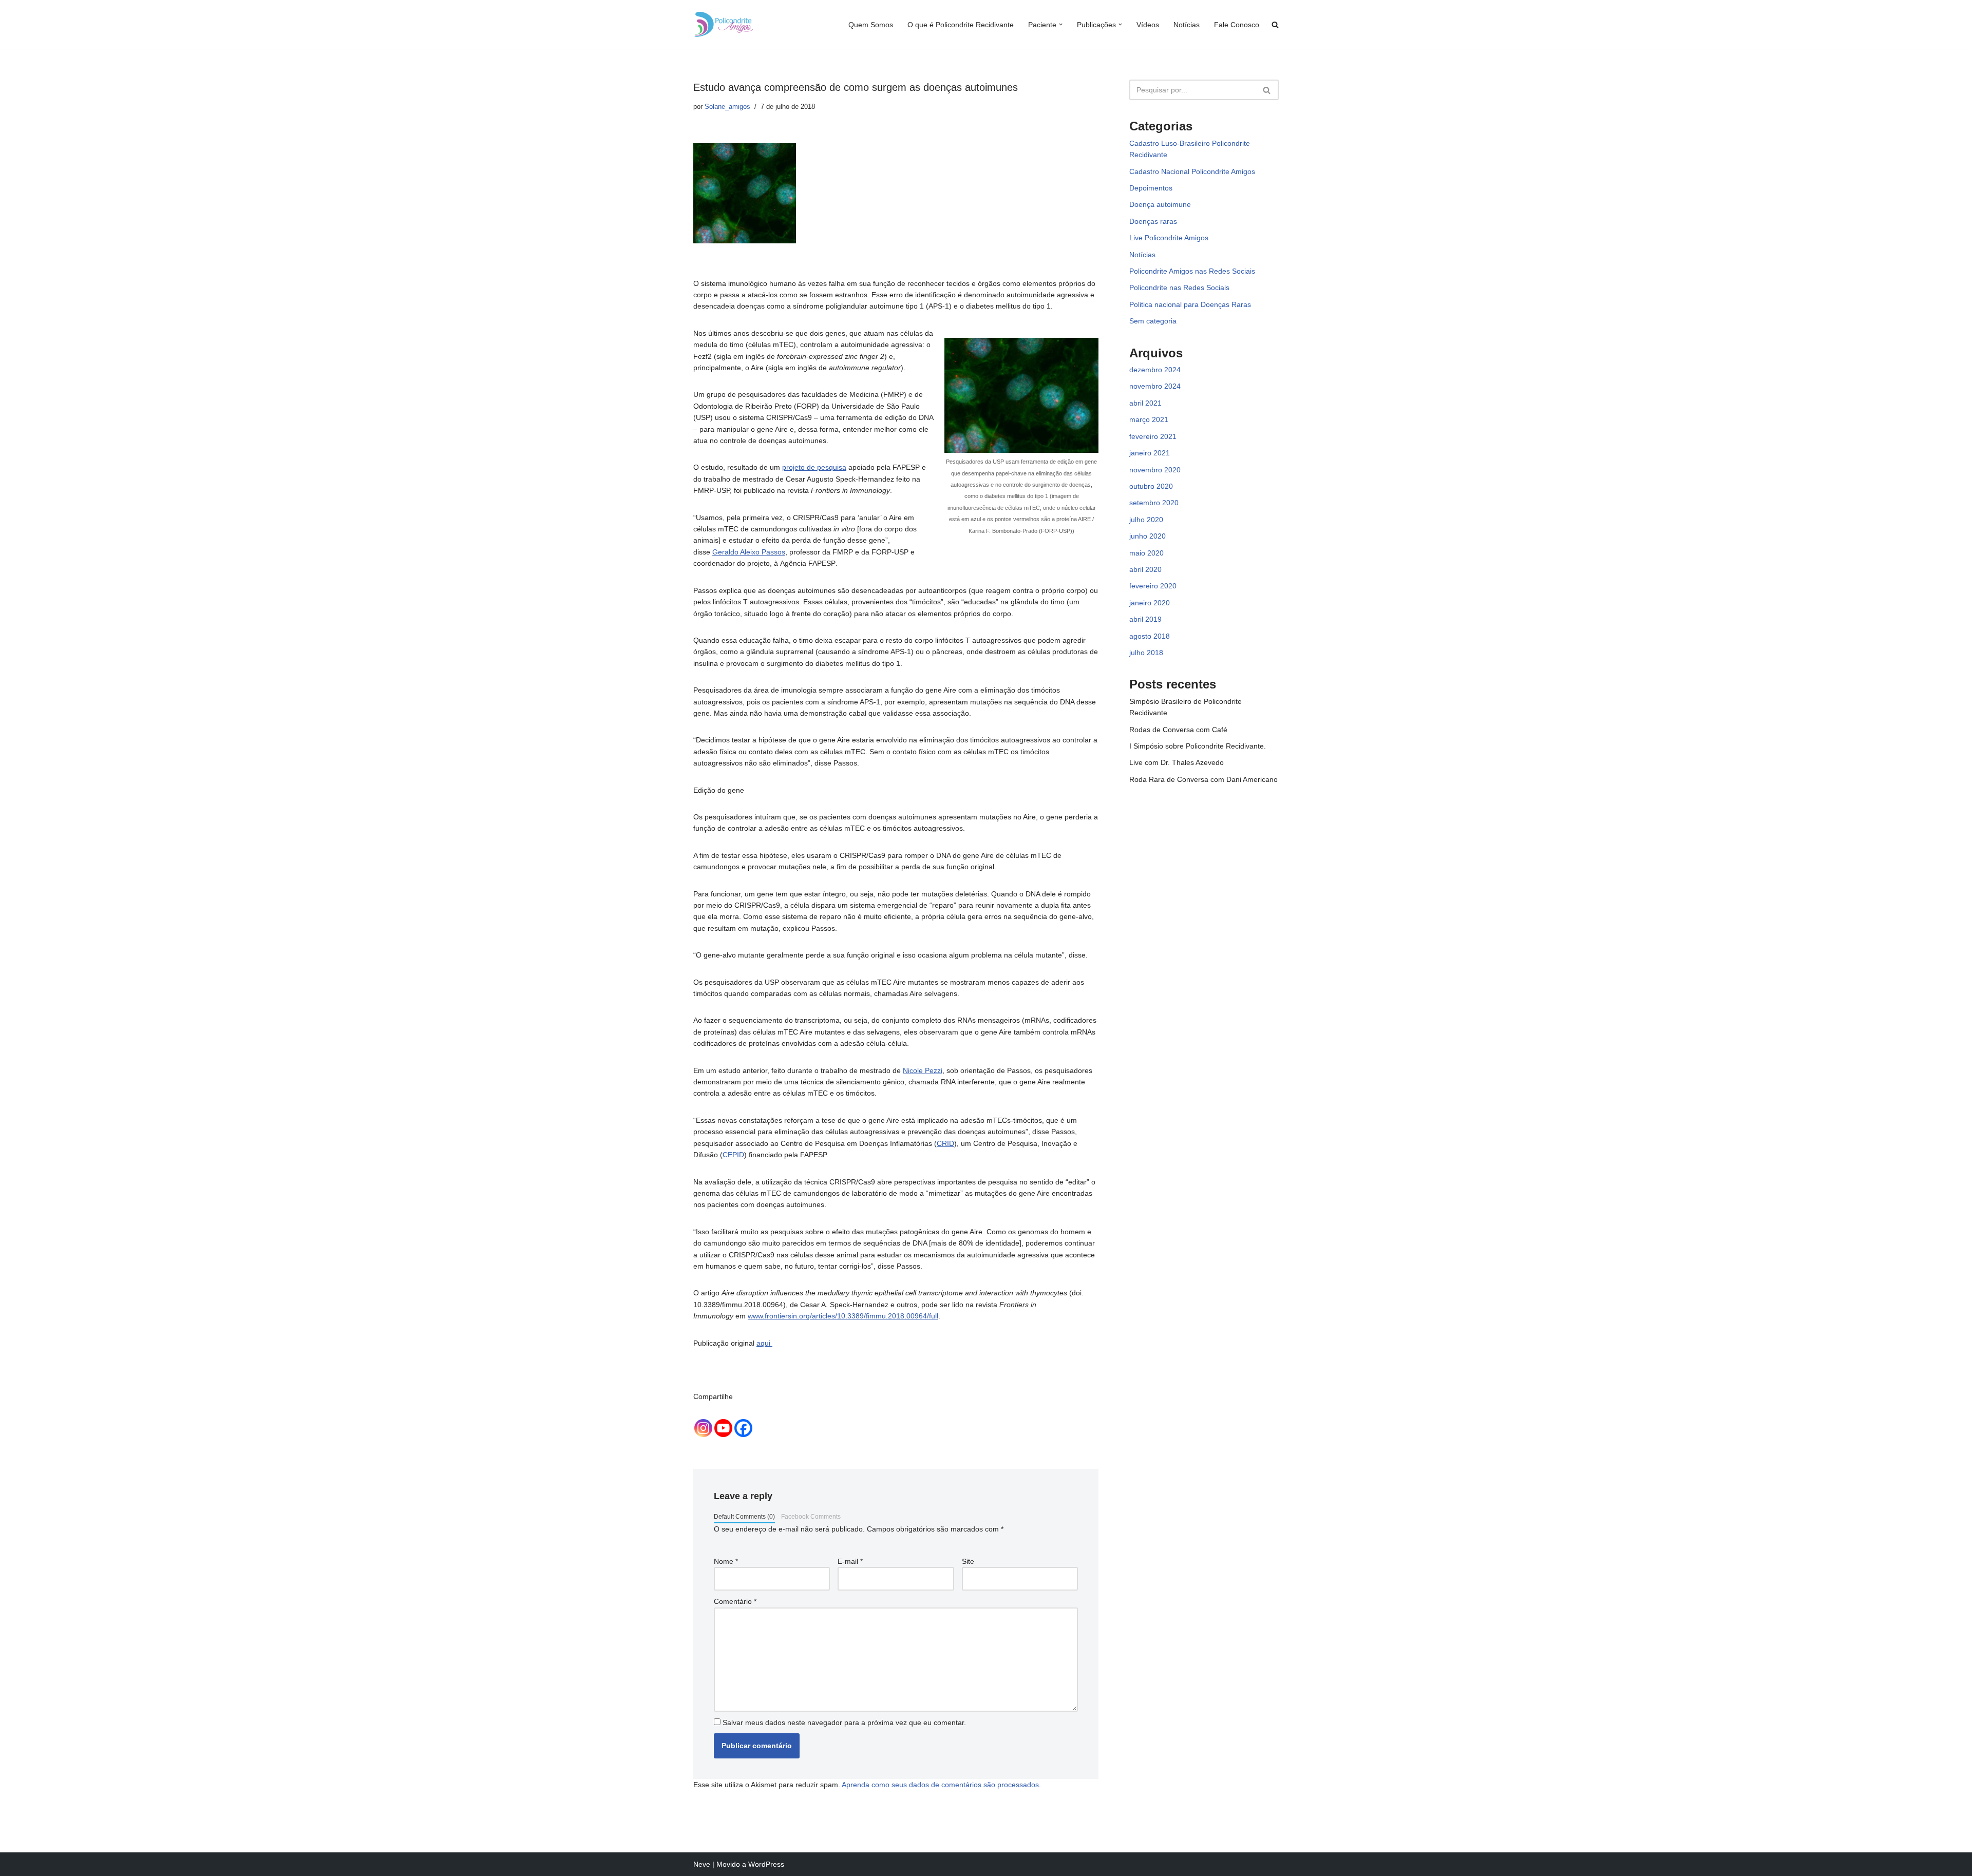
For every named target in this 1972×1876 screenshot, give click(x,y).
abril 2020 (1145, 569)
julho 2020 (1146, 520)
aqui (764, 1343)
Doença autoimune (1160, 204)
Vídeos (1148, 25)
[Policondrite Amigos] (724, 24)
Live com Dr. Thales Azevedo (1177, 762)
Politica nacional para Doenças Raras (1190, 304)
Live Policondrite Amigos (1169, 238)
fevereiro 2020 (1153, 586)
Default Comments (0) (744, 1517)
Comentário (735, 1601)
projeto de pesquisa (814, 467)
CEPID (733, 1155)
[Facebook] (743, 1428)
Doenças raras (1153, 221)
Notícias (1187, 25)
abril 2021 (1145, 403)
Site (968, 1561)
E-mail (850, 1561)
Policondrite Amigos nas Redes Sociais (1192, 271)
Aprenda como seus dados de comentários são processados (940, 1785)
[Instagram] (703, 1428)
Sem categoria (1153, 321)
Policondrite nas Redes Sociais (1179, 288)
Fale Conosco (1237, 25)
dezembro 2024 (1155, 370)
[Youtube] (723, 1428)
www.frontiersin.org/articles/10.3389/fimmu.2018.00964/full (843, 1316)
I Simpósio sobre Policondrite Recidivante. (1198, 746)
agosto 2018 (1150, 636)
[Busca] (1267, 90)
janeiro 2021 (1150, 453)
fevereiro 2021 (1153, 436)
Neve (702, 1864)
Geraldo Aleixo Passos (749, 552)
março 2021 (1149, 419)
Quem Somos (871, 25)
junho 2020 (1148, 536)
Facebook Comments (811, 1517)
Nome (726, 1561)
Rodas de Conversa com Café (1178, 730)
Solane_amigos (727, 107)
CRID (945, 1143)
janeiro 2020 (1150, 603)
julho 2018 (1146, 653)
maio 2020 (1146, 553)
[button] (1061, 24)
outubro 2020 (1151, 486)
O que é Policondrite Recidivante (961, 25)
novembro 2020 (1155, 470)
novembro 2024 (1155, 386)
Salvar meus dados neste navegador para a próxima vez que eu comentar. (844, 1722)
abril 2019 (1145, 619)
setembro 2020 (1154, 503)
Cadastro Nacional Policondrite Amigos (1192, 171)
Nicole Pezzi (923, 1070)
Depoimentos (1151, 188)
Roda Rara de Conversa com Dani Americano (1203, 779)
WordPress (766, 1864)
